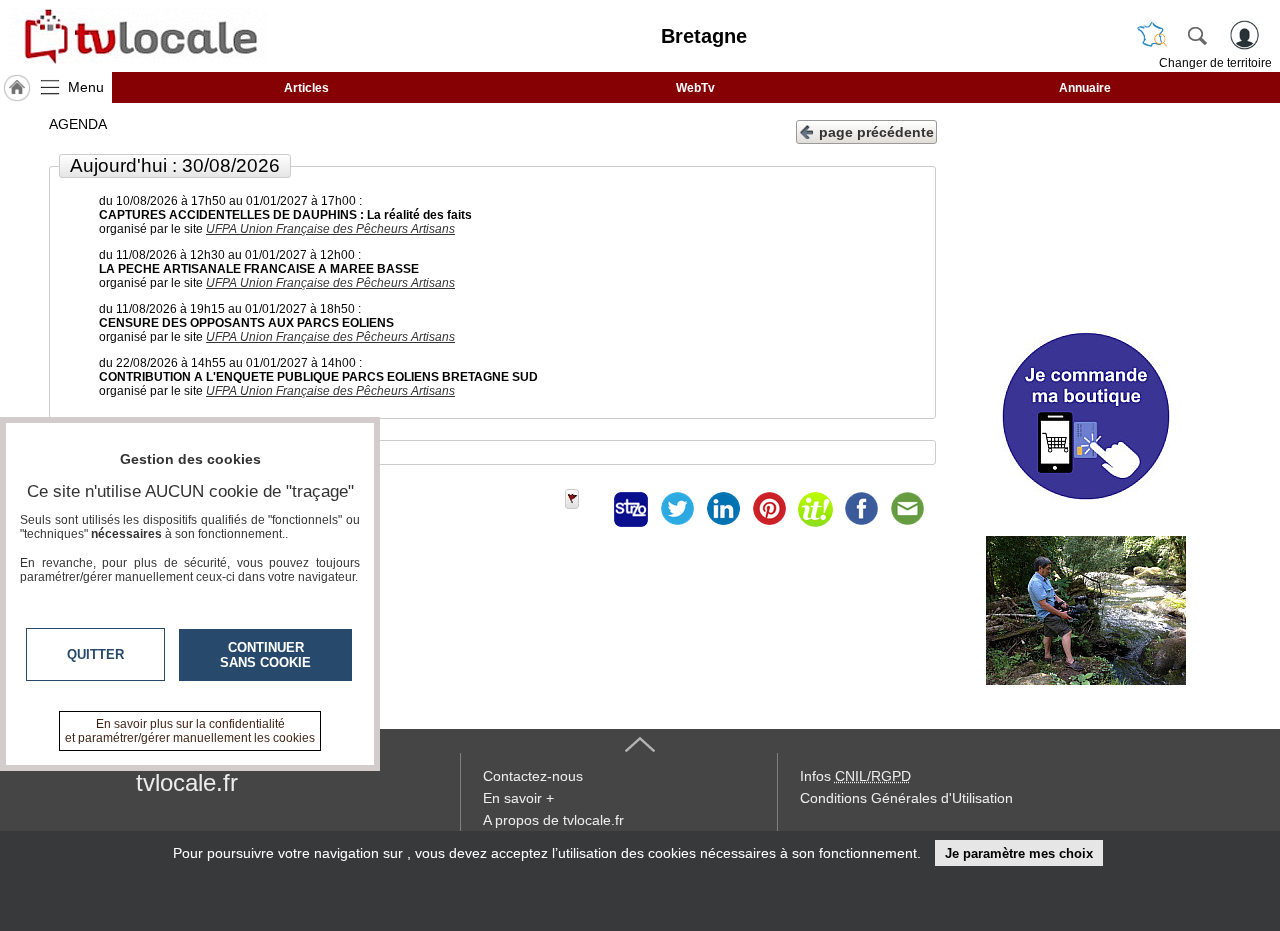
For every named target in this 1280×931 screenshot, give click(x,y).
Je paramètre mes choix (1019, 853)
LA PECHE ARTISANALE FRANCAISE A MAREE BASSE (259, 269)
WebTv (695, 88)
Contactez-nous (533, 776)
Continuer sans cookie (265, 655)
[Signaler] (585, 509)
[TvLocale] (138, 36)
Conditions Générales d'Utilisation (906, 798)
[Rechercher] (1197, 35)
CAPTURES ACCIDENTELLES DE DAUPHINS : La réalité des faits (285, 215)
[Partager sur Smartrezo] (631, 509)
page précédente (876, 132)
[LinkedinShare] (723, 509)
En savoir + (518, 798)
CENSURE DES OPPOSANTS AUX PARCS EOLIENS (246, 323)
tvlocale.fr (187, 782)
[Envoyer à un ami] (907, 509)
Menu (86, 87)
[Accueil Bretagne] (17, 88)
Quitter (95, 654)
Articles (306, 88)
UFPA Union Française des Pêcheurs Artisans (330, 229)
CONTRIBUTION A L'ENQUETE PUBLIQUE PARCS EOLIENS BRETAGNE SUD (318, 377)
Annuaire (1085, 88)
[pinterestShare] (769, 509)
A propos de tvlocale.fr (553, 820)
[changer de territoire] (1152, 35)
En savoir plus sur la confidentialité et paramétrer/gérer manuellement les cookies (190, 731)
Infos (855, 776)
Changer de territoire (1215, 63)
